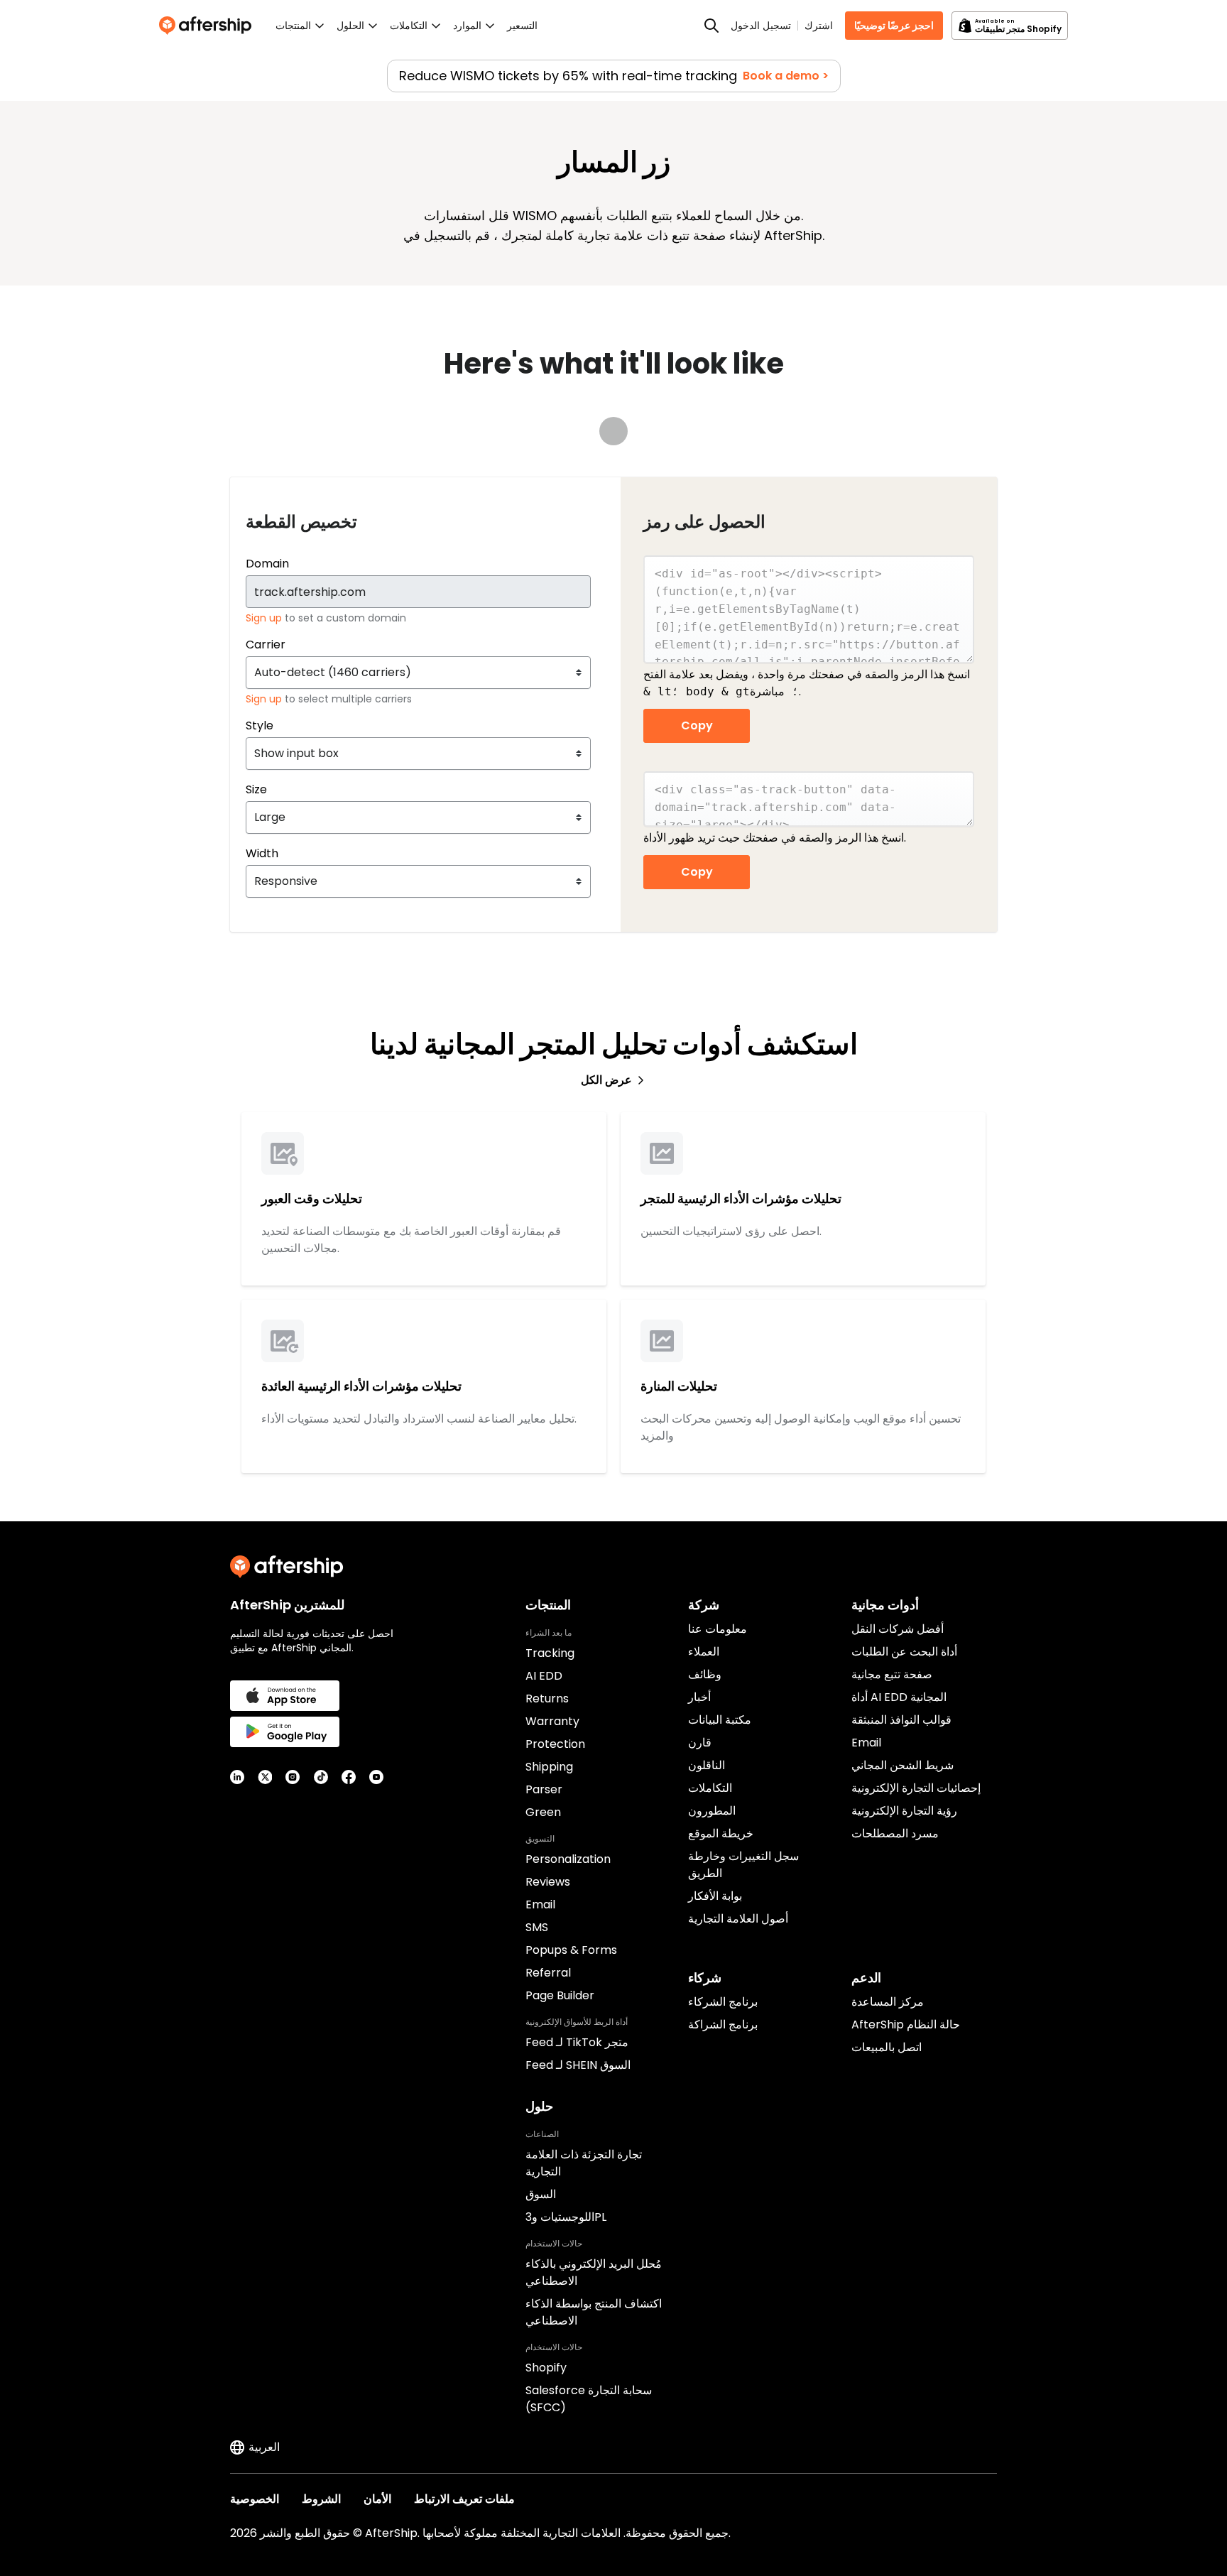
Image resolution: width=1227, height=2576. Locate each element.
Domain (267, 564)
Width (262, 853)
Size (256, 789)
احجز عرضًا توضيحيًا (894, 26)
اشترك (819, 26)
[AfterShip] (209, 26)
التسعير (522, 26)
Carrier (266, 645)
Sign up (265, 618)
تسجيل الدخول (761, 26)
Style (260, 725)
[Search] (711, 26)
